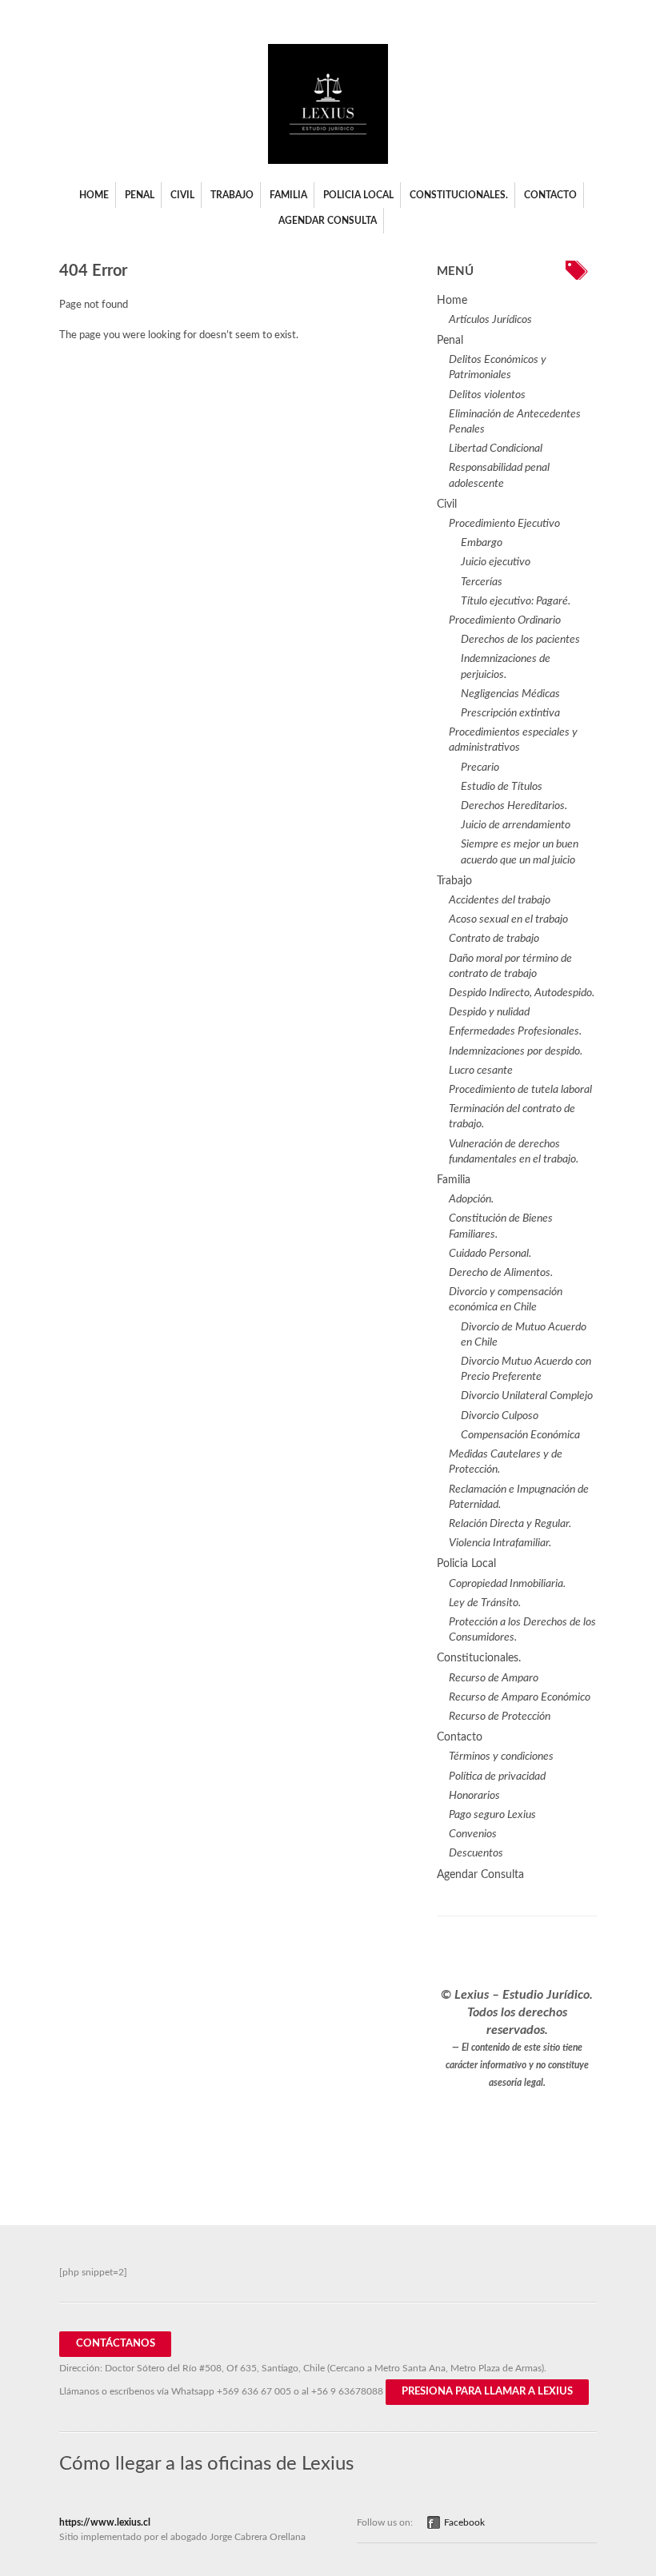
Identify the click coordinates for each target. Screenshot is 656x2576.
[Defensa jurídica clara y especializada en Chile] (328, 161)
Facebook (464, 2522)
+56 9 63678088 (347, 2391)
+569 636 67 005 (254, 2391)
